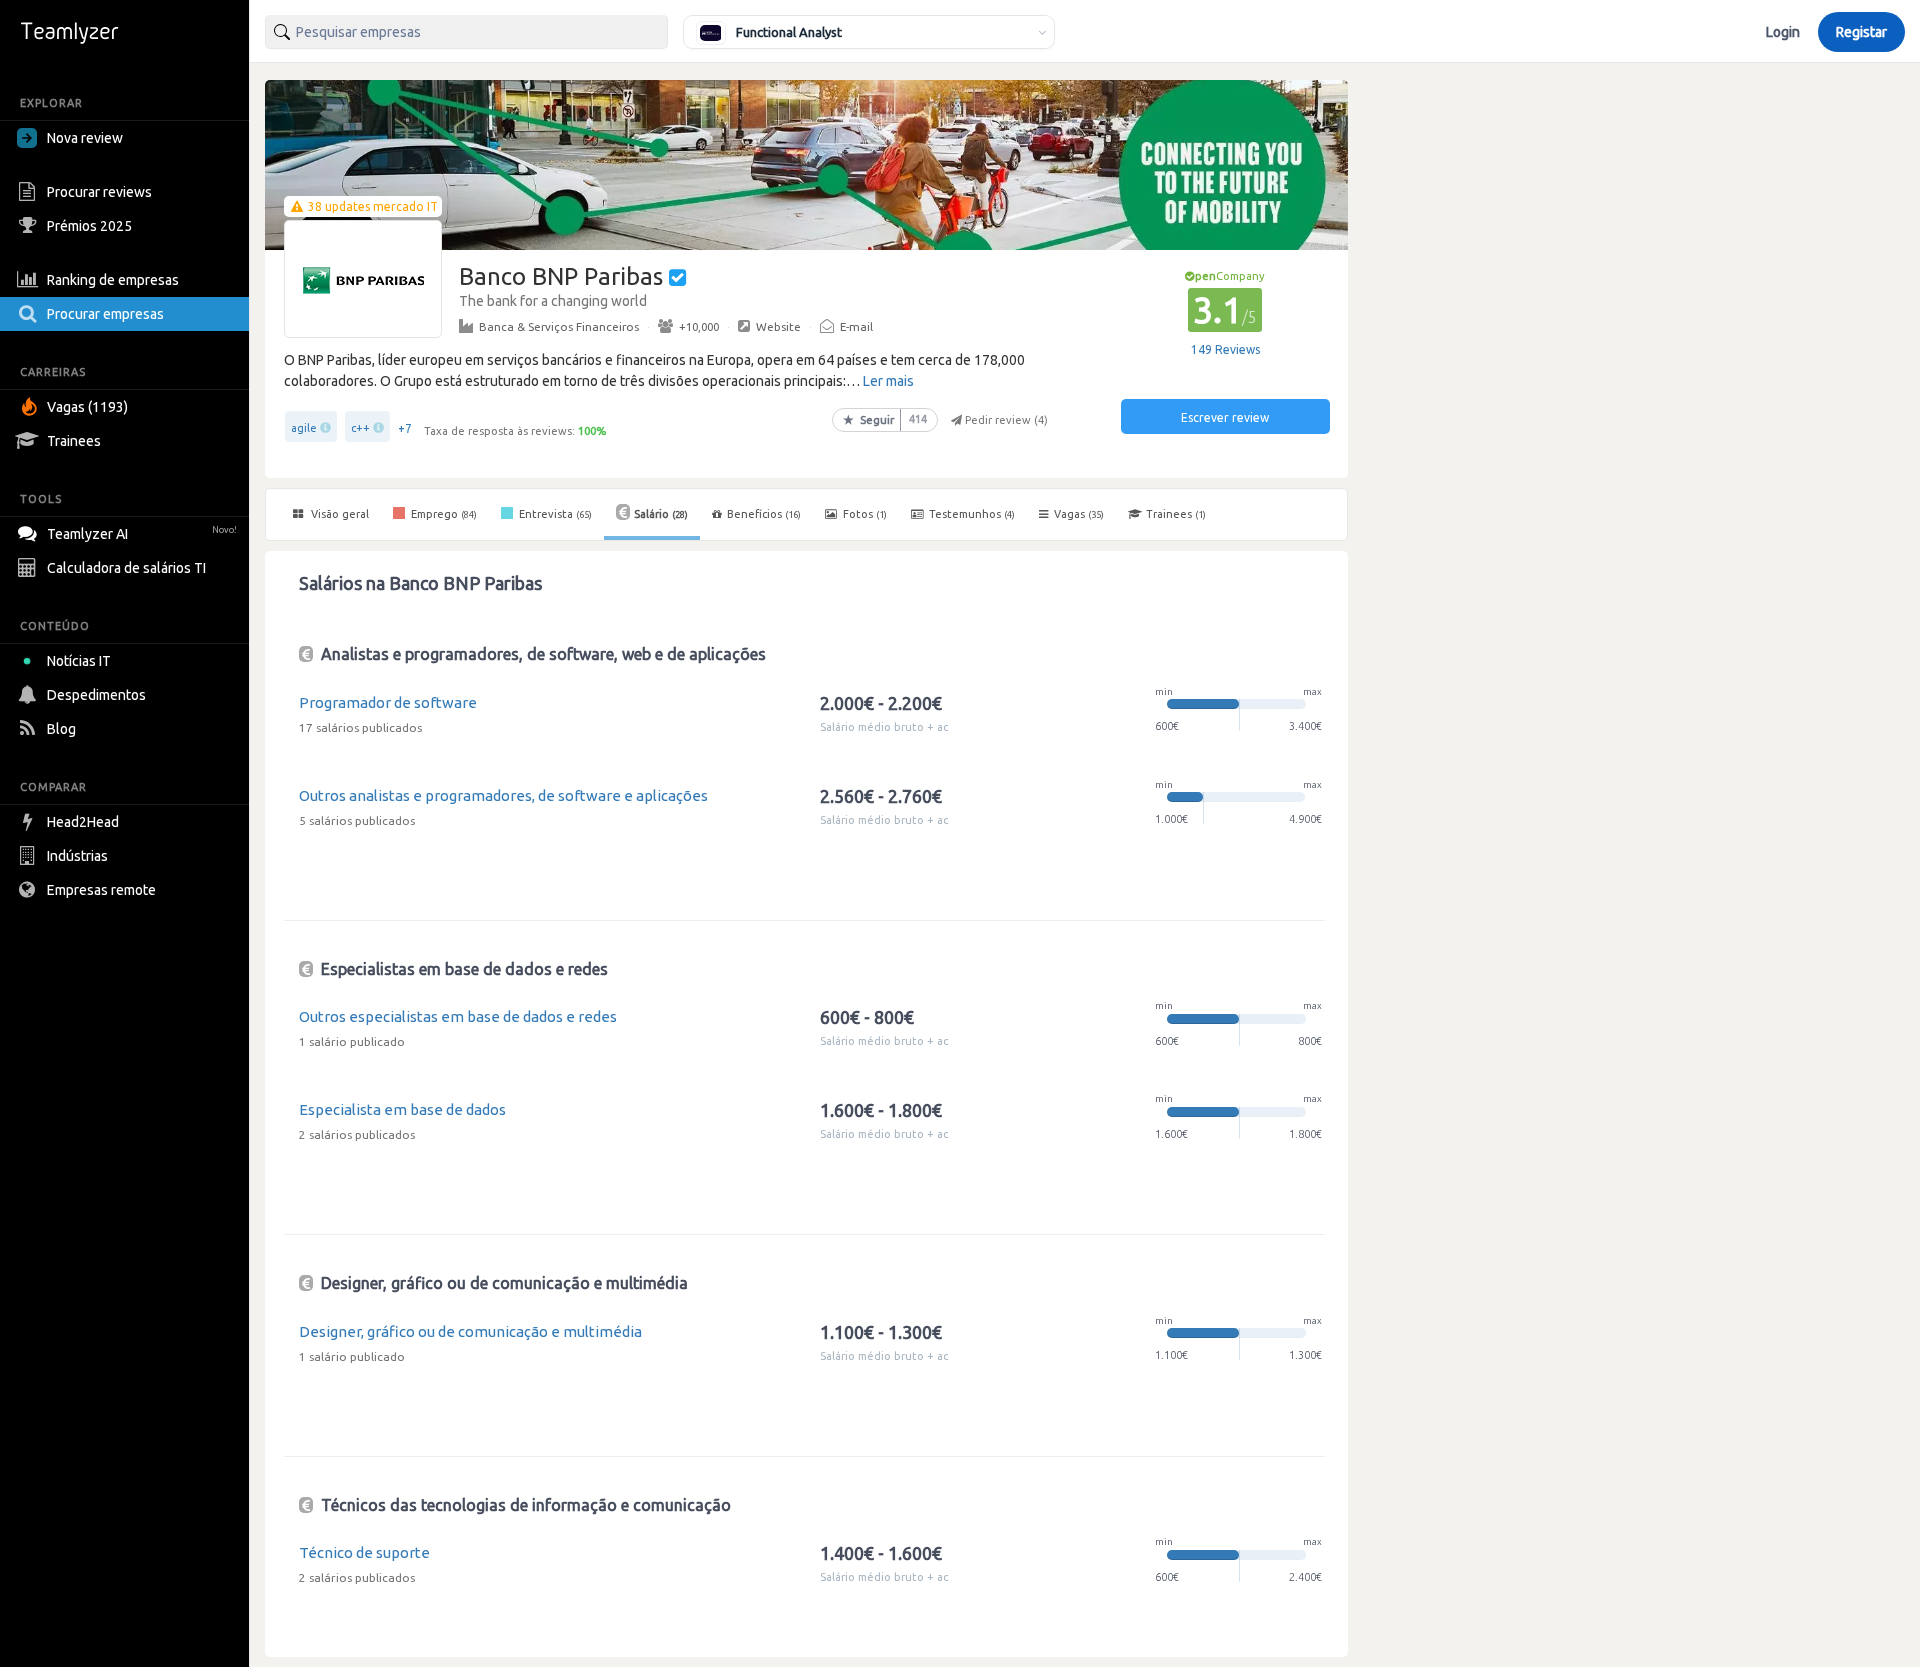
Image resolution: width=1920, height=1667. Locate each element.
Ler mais (888, 381)
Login (1783, 32)
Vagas (1079, 514)
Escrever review (1225, 417)
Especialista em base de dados (402, 1109)
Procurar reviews (99, 192)
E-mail (856, 326)
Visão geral (338, 514)
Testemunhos (970, 514)
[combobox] (466, 32)
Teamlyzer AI (142, 534)
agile (304, 428)
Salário (661, 514)
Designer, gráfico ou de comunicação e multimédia (470, 1331)
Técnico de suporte (364, 1552)
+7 (405, 428)
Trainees (74, 441)
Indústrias (77, 856)
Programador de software (388, 702)
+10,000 (699, 326)
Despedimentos (96, 695)
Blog (61, 729)
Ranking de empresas (113, 280)
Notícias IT (79, 661)
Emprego (442, 514)
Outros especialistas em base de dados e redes (458, 1016)
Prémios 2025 (89, 226)
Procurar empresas (105, 314)
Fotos (863, 514)
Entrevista (554, 514)
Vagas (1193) (87, 407)
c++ (360, 428)
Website (778, 326)
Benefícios (764, 514)
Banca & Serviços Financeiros (559, 326)
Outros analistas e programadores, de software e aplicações (503, 795)
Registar (1861, 32)
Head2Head (83, 822)
